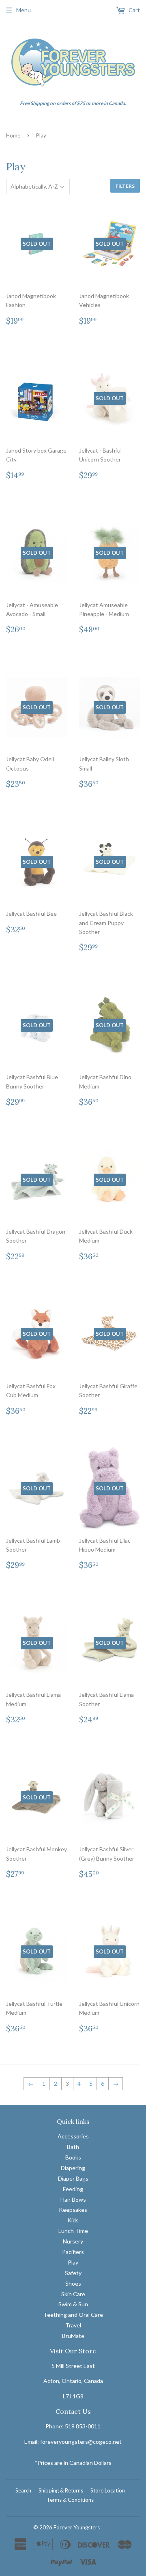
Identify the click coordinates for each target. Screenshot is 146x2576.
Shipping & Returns (61, 2490)
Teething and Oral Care (73, 2315)
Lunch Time (73, 2231)
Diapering (73, 2168)
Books (73, 2157)
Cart (134, 10)
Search (23, 2490)
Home (13, 135)
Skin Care (73, 2294)
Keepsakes (73, 2210)
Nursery (73, 2241)
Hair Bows (73, 2199)
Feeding (73, 2189)
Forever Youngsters (77, 2527)
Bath (73, 2147)
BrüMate (73, 2336)
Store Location (108, 2490)
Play (73, 2262)
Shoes (73, 2283)
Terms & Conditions (70, 2500)
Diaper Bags (73, 2178)
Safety (73, 2273)
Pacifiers (73, 2252)
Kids (73, 2220)
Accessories (73, 2136)
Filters (125, 186)
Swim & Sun (73, 2304)
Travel (73, 2325)
